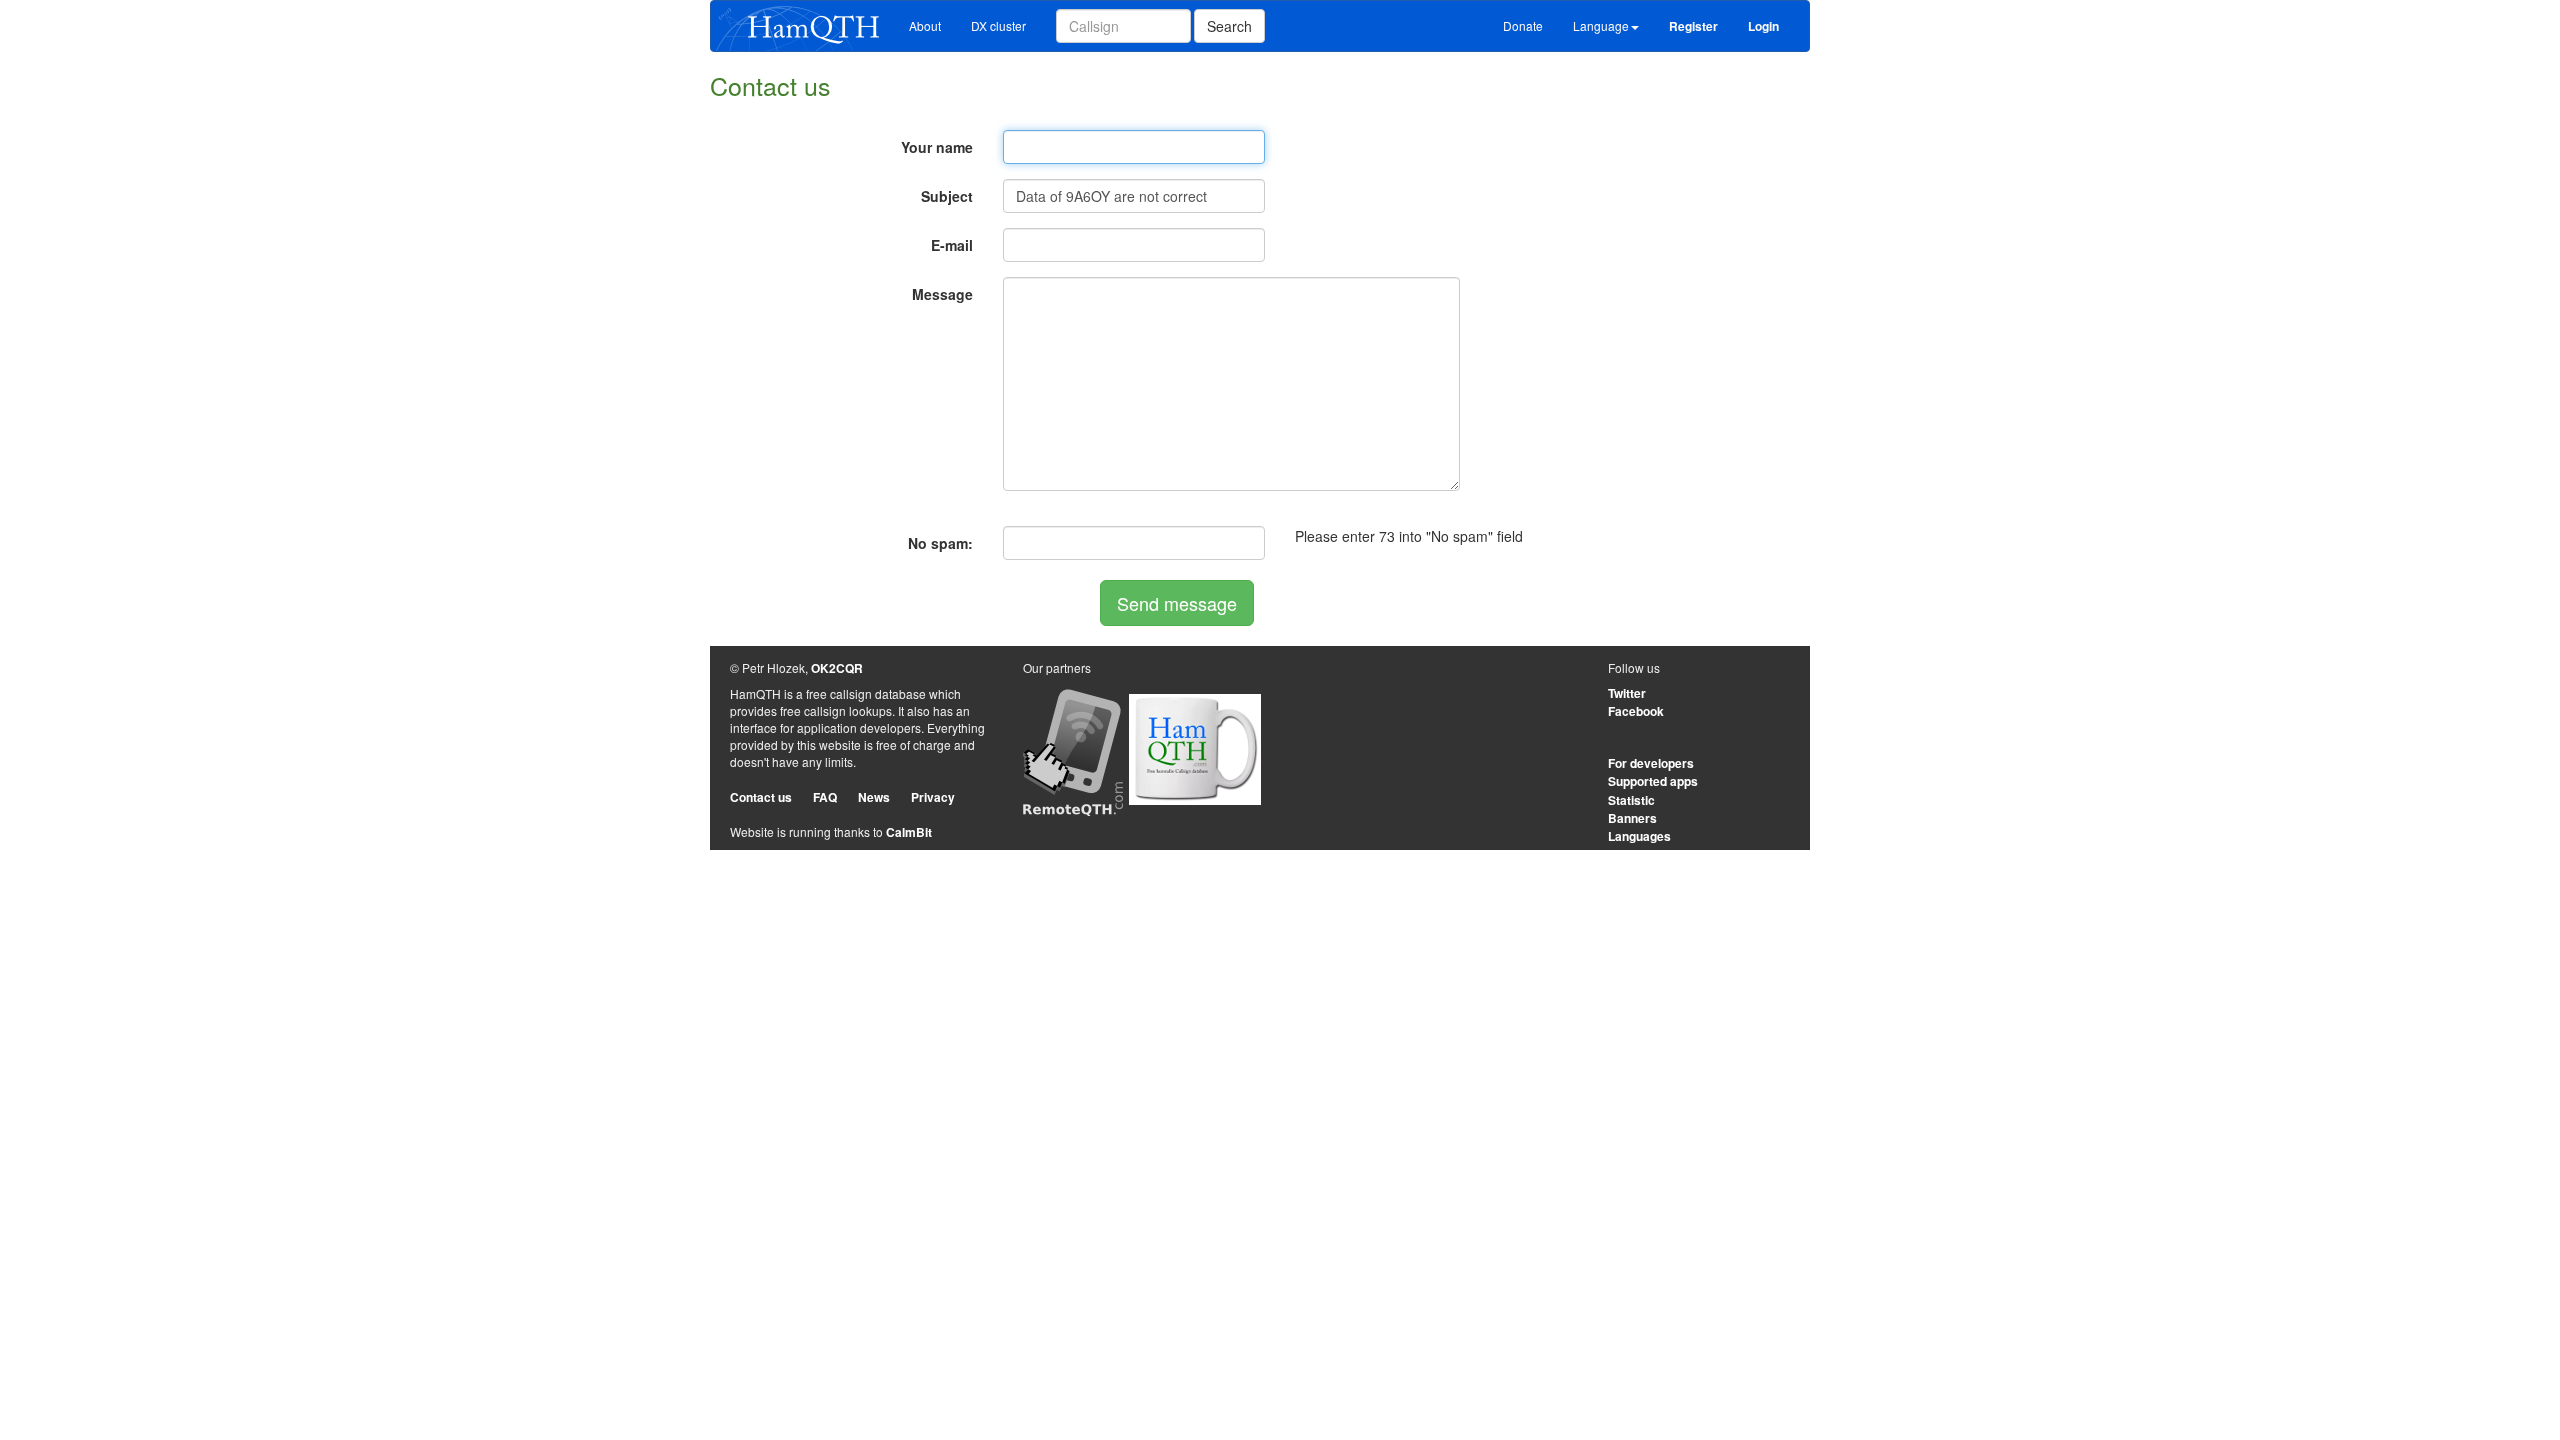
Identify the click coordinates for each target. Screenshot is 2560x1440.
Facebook (1636, 711)
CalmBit (909, 832)
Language (1601, 25)
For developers (1651, 763)
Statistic (1631, 800)
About (925, 25)
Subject (947, 196)
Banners (1632, 818)
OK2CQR (837, 668)
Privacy (933, 797)
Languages (1639, 836)
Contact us (761, 797)
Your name (937, 147)
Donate (1523, 25)
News (874, 797)
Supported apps (1653, 781)
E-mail (952, 245)
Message (942, 294)
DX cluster (998, 25)
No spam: (940, 543)
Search (1229, 26)
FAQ (825, 797)
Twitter (1627, 693)
